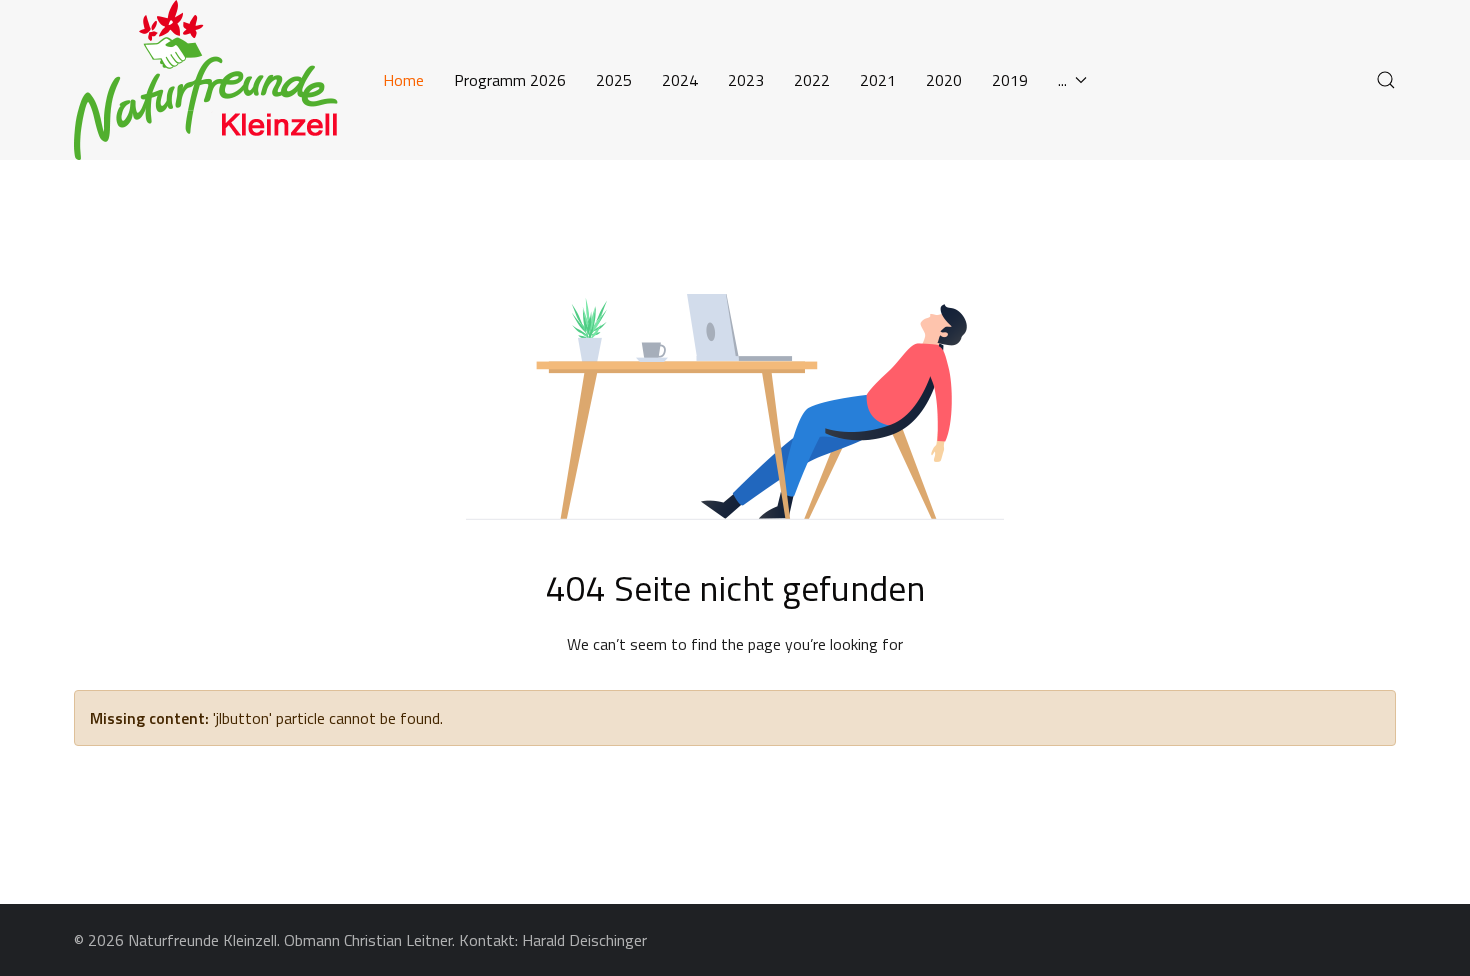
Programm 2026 (510, 80)
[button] (1386, 80)
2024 (680, 80)
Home (403, 80)
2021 (878, 80)
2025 (614, 80)
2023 (746, 80)
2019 (1010, 80)
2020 (944, 80)
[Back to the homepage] (214, 80)
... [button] (1062, 80)
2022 (812, 80)
